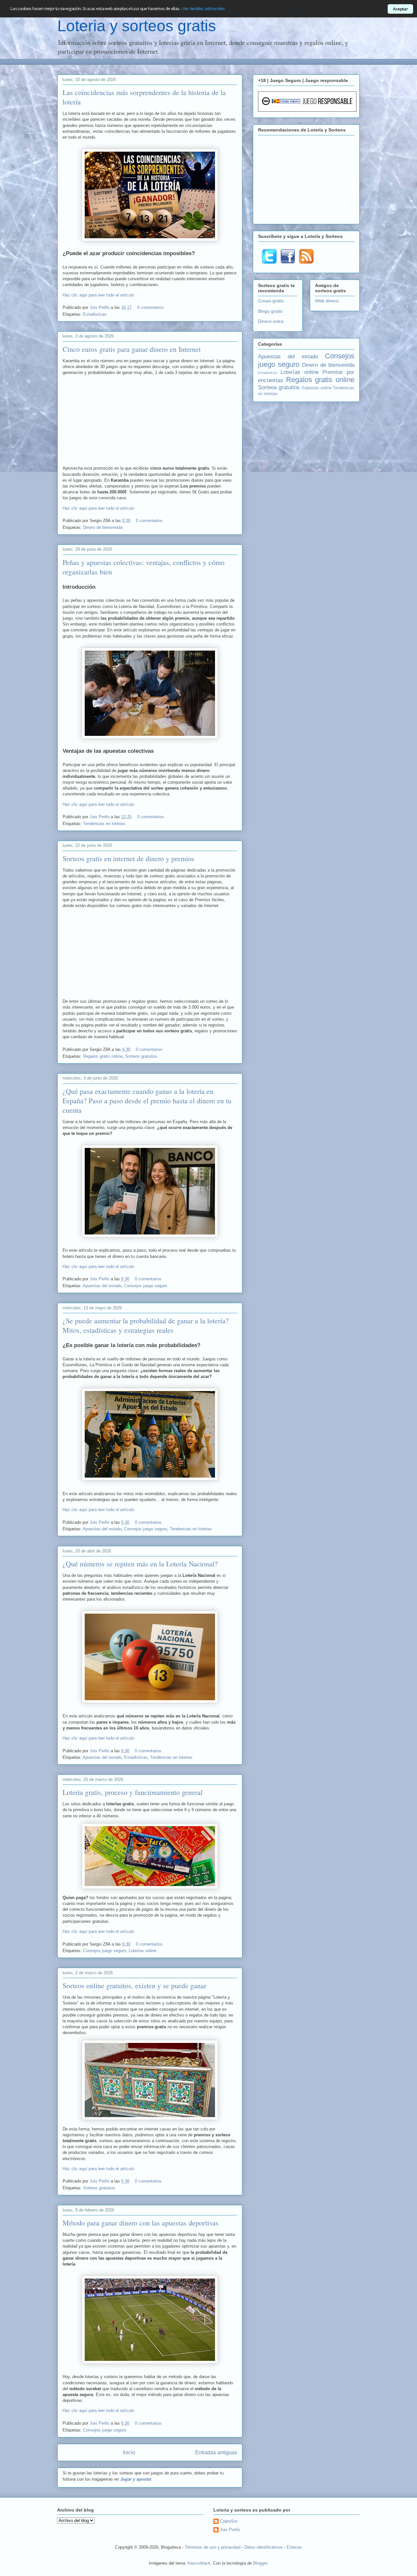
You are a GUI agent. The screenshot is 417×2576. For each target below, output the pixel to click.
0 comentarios (151, 307)
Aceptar (400, 9)
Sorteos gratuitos (141, 1056)
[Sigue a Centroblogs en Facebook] (288, 262)
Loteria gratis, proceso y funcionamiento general (133, 1792)
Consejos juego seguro (146, 1286)
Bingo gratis (270, 311)
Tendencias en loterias (104, 824)
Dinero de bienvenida (103, 527)
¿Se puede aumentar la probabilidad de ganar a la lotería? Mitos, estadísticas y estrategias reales (146, 1325)
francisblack (199, 2563)
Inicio (129, 2452)
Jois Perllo (100, 307)
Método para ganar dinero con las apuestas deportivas (141, 2223)
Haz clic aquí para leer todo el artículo (98, 295)
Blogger (260, 2563)
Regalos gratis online (103, 1056)
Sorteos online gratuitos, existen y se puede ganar (134, 1985)
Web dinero (327, 301)
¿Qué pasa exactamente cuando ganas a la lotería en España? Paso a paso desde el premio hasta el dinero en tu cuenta (147, 1101)
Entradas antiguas (216, 2452)
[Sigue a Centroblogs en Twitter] (269, 262)
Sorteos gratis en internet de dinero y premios (129, 858)
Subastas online (316, 388)
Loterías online (143, 1951)
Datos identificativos (264, 2547)
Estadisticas (95, 314)
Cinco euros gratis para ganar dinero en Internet (132, 349)
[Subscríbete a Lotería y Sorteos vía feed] (306, 262)
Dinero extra (271, 321)
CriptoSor (229, 2521)
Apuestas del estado (102, 1286)
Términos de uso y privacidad (213, 2547)
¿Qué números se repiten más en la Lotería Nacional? (140, 1564)
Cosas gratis (271, 301)
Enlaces (294, 2547)
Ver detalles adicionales (204, 8)
